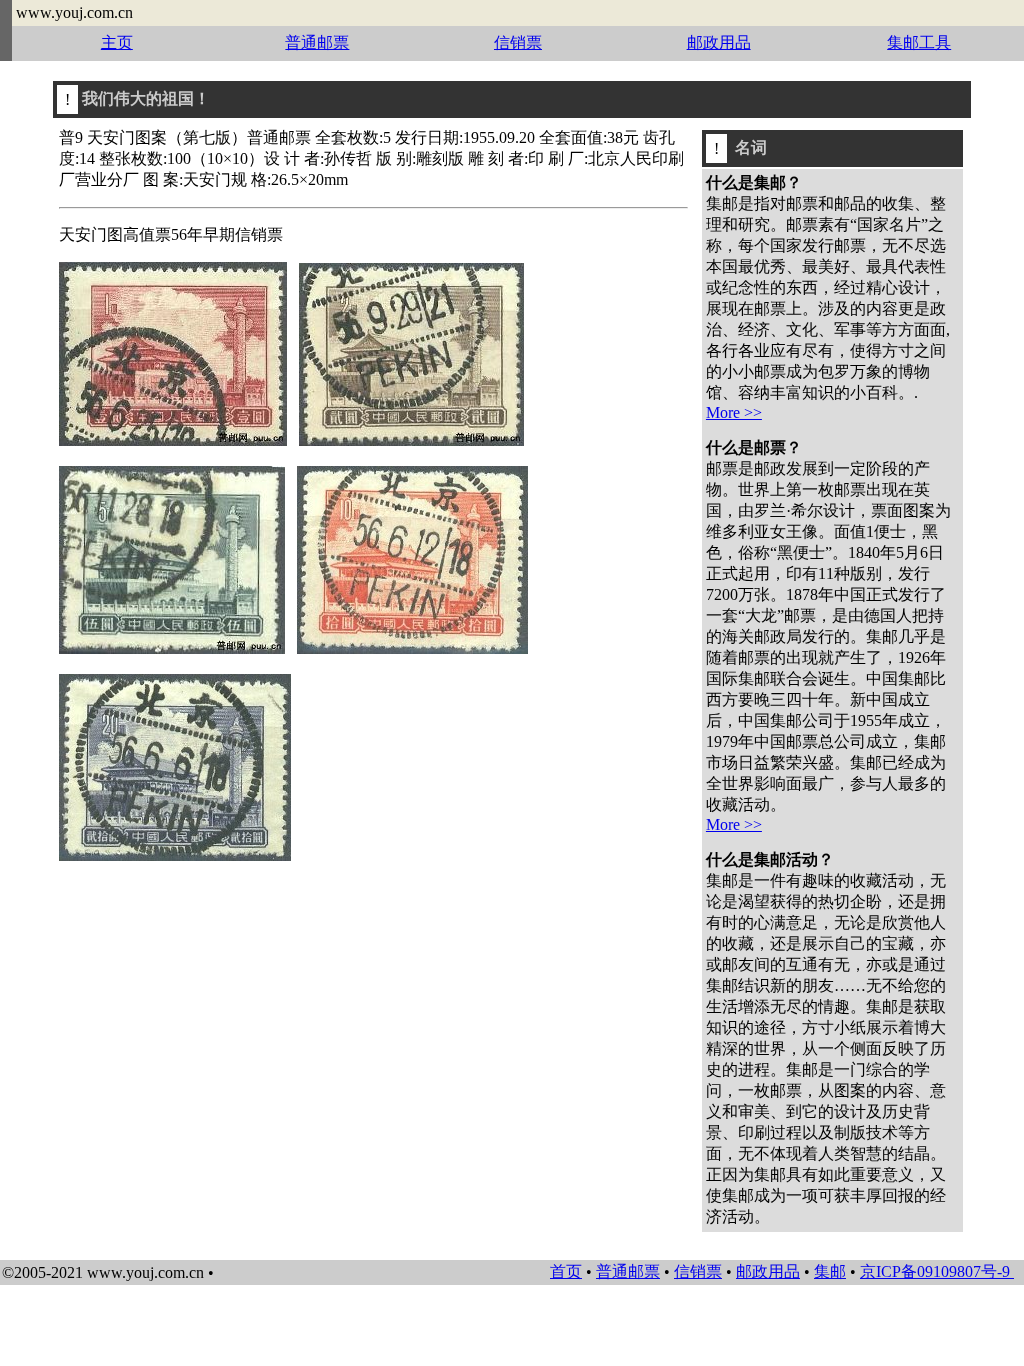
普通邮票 (317, 42)
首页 (566, 1271)
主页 (117, 42)
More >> (734, 412)
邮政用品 (719, 42)
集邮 (830, 1271)
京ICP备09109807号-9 (937, 1271)
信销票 (518, 42)
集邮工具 (919, 42)
